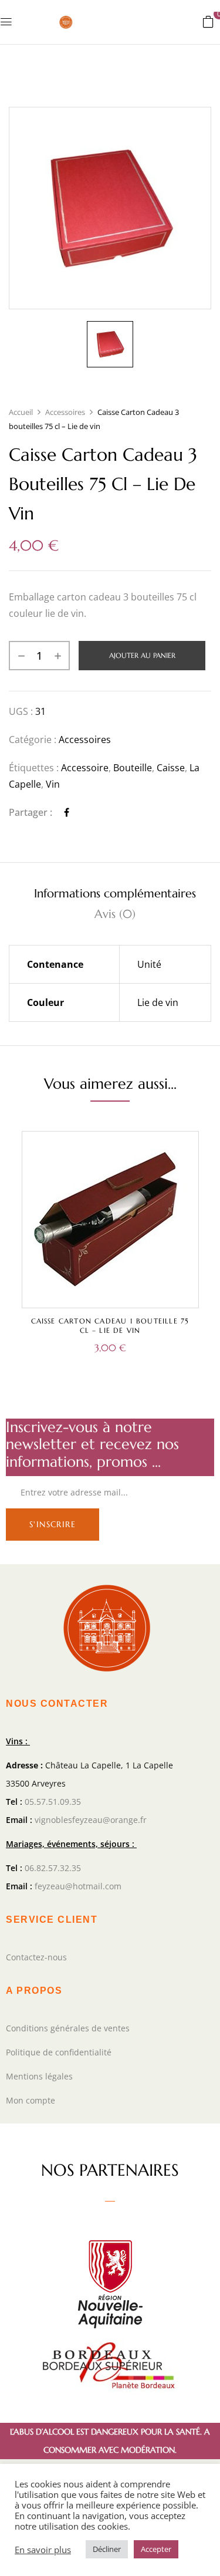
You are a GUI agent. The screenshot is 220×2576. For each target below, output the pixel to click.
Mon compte (31, 2100)
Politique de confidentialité (59, 2052)
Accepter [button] (156, 2549)
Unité (149, 964)
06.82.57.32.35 (53, 1868)
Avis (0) (115, 914)
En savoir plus (43, 2550)
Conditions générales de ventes (68, 2028)
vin (53, 784)
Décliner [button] (107, 2549)
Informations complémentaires (115, 894)
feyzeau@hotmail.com (78, 1886)
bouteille (133, 768)
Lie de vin (158, 1002)
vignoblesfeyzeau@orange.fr (91, 1820)
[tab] (115, 894)
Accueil (21, 412)
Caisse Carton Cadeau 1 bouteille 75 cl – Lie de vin (110, 1326)
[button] (208, 21)
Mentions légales (39, 2076)
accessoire (85, 768)
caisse (171, 768)
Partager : (31, 812)
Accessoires (65, 412)
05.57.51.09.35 (53, 1802)
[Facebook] (67, 812)
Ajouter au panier (142, 655)
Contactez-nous (36, 1957)
